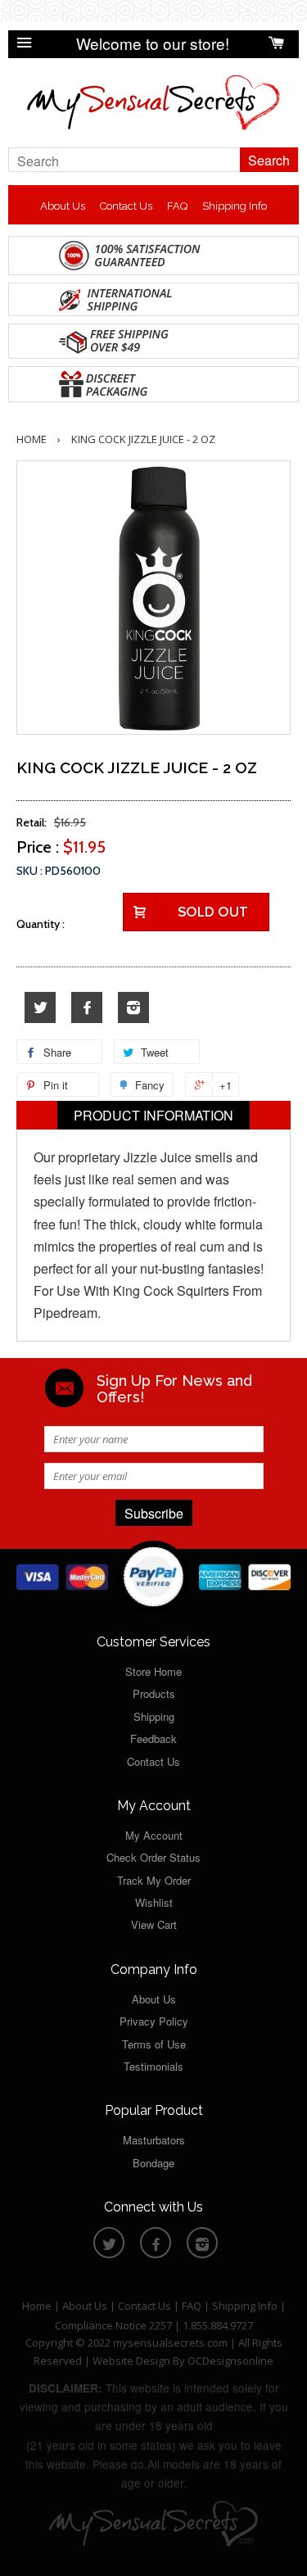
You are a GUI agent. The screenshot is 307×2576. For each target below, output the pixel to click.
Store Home (153, 1671)
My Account (154, 1835)
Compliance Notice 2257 (115, 2325)
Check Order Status (153, 1857)
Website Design (131, 2361)
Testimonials (153, 2066)
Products (154, 1693)
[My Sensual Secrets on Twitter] (40, 1008)
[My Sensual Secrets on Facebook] (87, 1008)
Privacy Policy (154, 2021)
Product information (153, 1115)
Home (32, 439)
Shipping (154, 1716)
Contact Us (126, 206)
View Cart (154, 1924)
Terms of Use (154, 2044)
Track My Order (154, 1880)
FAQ (177, 206)
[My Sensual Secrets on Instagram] (133, 1008)
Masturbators (154, 2140)
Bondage (153, 2163)
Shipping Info (235, 206)
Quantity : (41, 924)
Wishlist (154, 1902)
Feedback (153, 1738)
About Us (63, 206)
